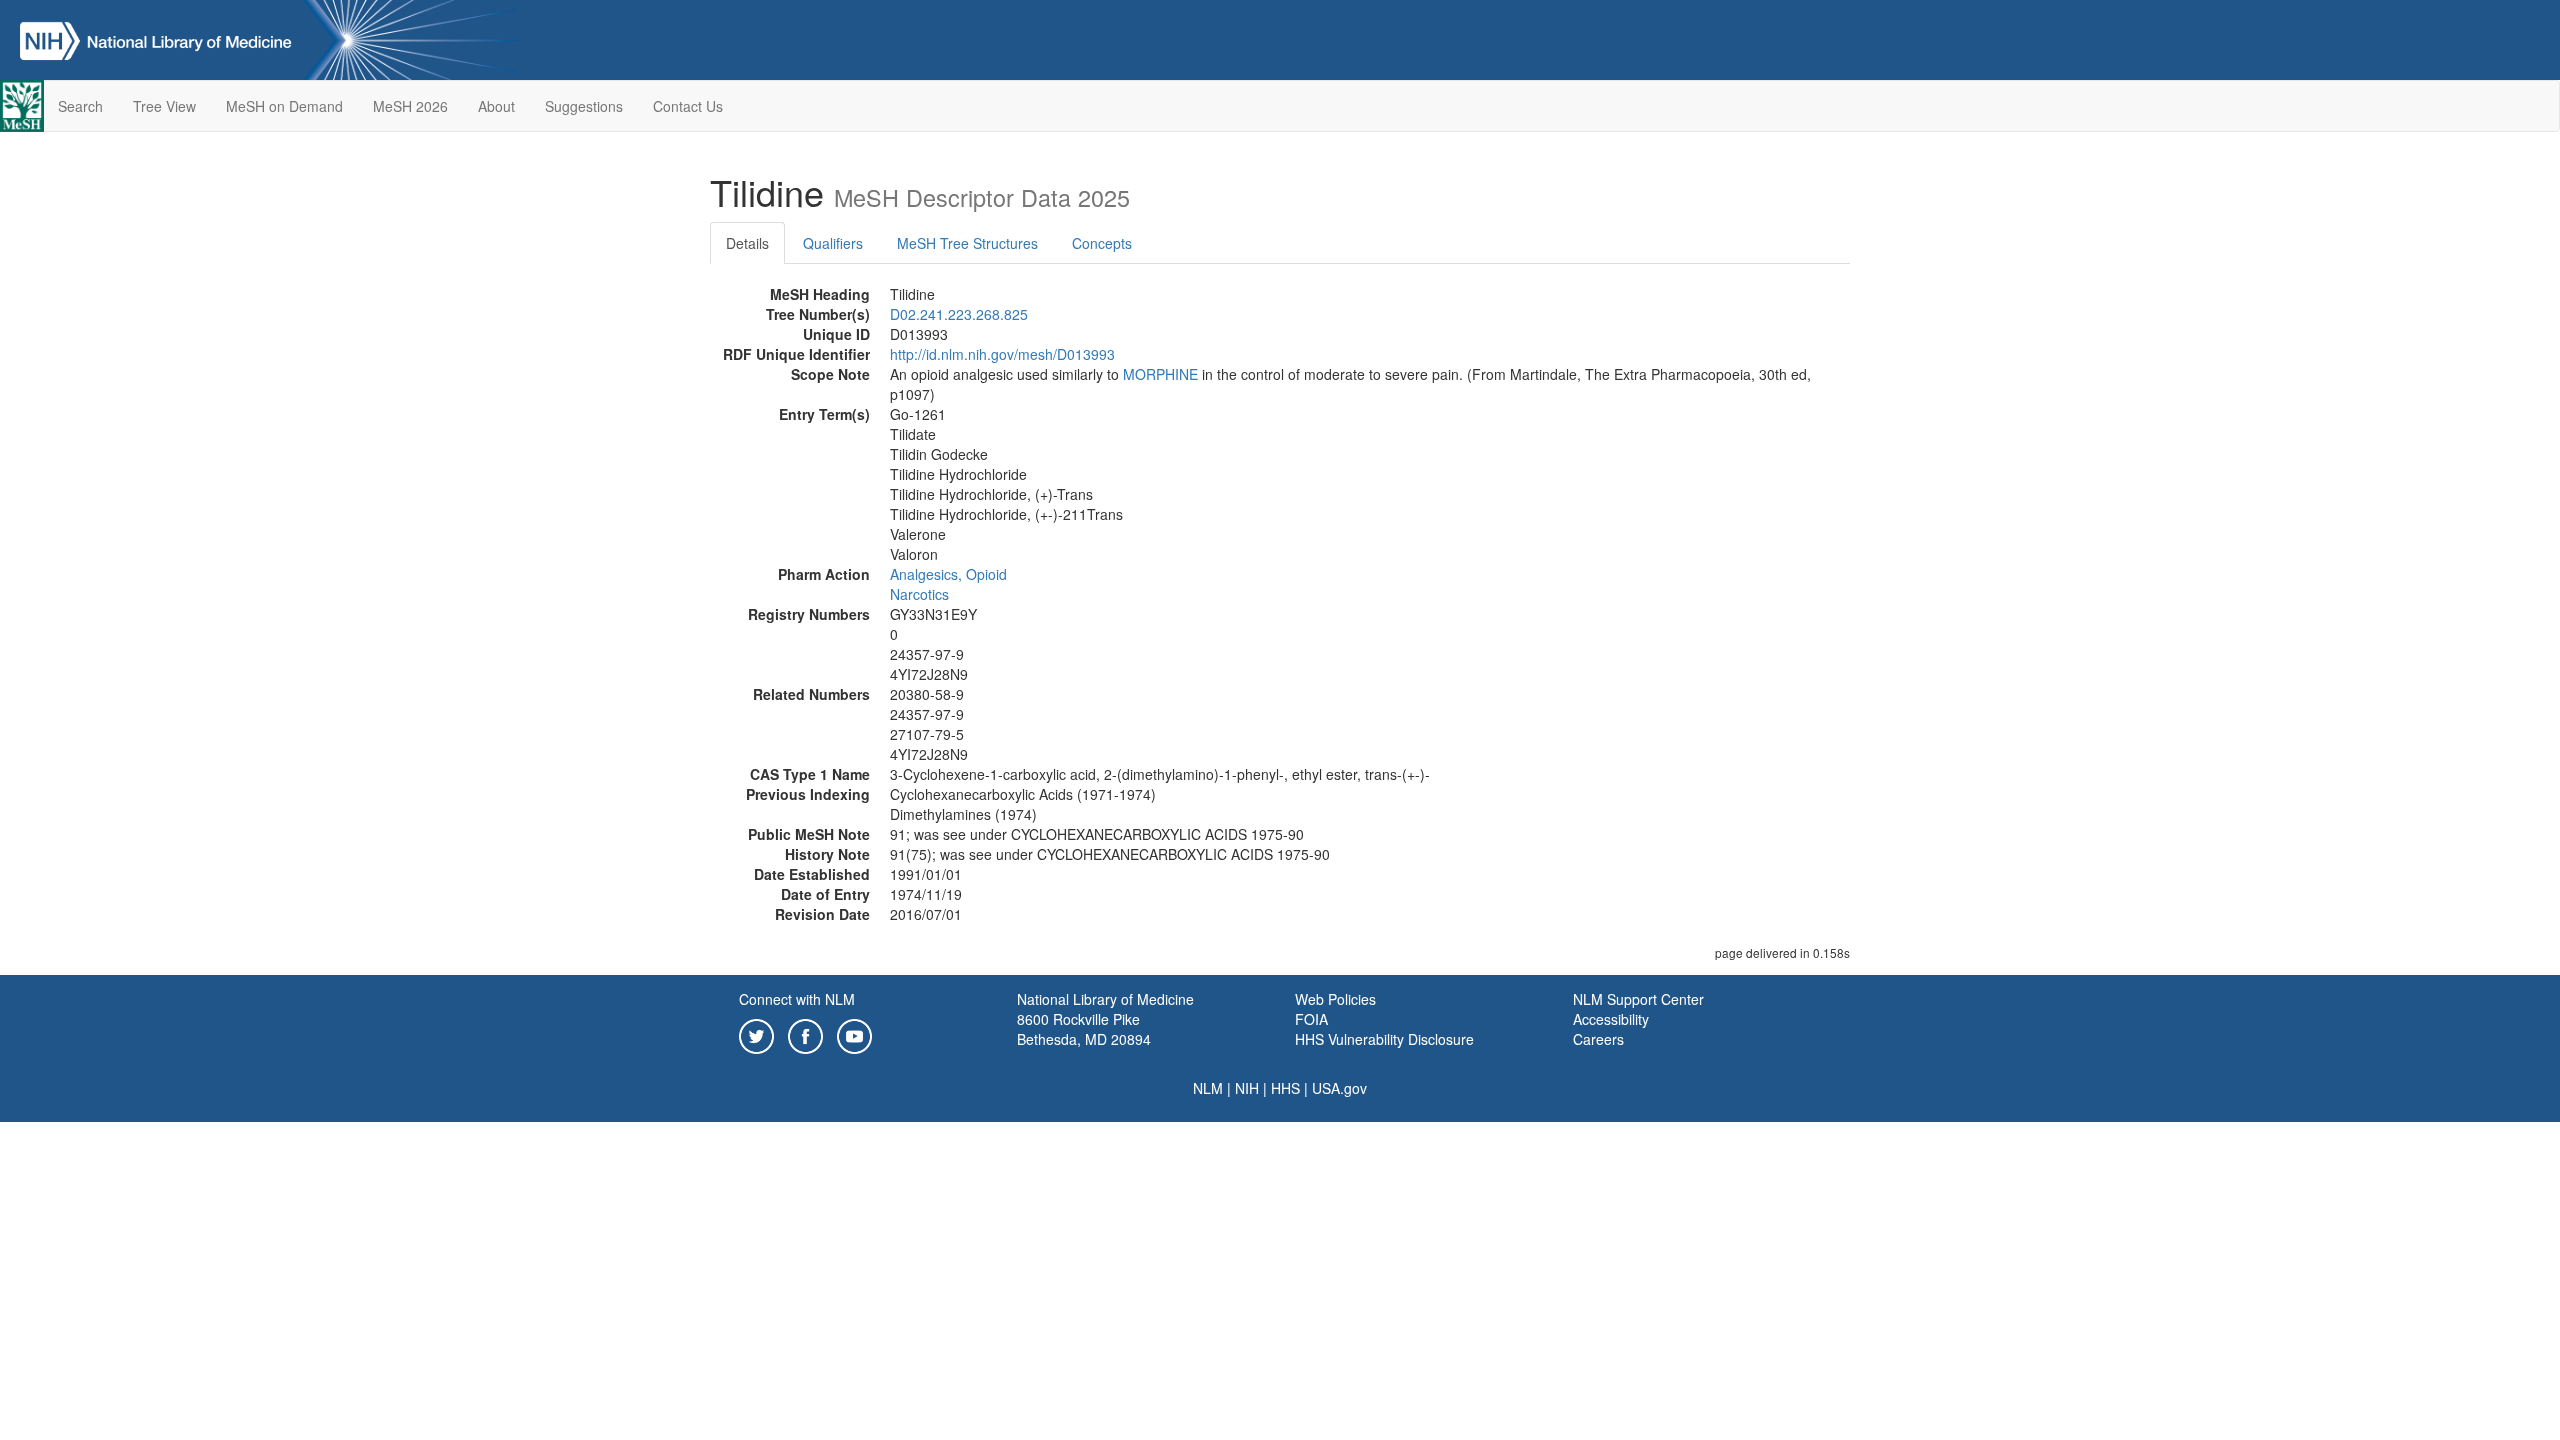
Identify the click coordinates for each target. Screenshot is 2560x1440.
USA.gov (1339, 1088)
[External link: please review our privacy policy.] (756, 1034)
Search (80, 106)
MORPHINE (1160, 374)
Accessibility (1611, 1019)
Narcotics (919, 594)
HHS (1285, 1088)
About (496, 106)
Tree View (164, 106)
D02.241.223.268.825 (959, 314)
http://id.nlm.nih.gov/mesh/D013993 (1002, 354)
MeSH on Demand (284, 106)
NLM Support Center (1638, 999)
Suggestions (584, 106)
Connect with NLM (797, 999)
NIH (1247, 1088)
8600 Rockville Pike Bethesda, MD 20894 (1084, 1029)
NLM (1208, 1088)
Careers (1598, 1039)
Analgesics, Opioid (948, 574)
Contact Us (688, 106)
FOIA (1311, 1019)
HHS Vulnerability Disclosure (1384, 1039)
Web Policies (1335, 999)
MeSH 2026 (410, 106)
